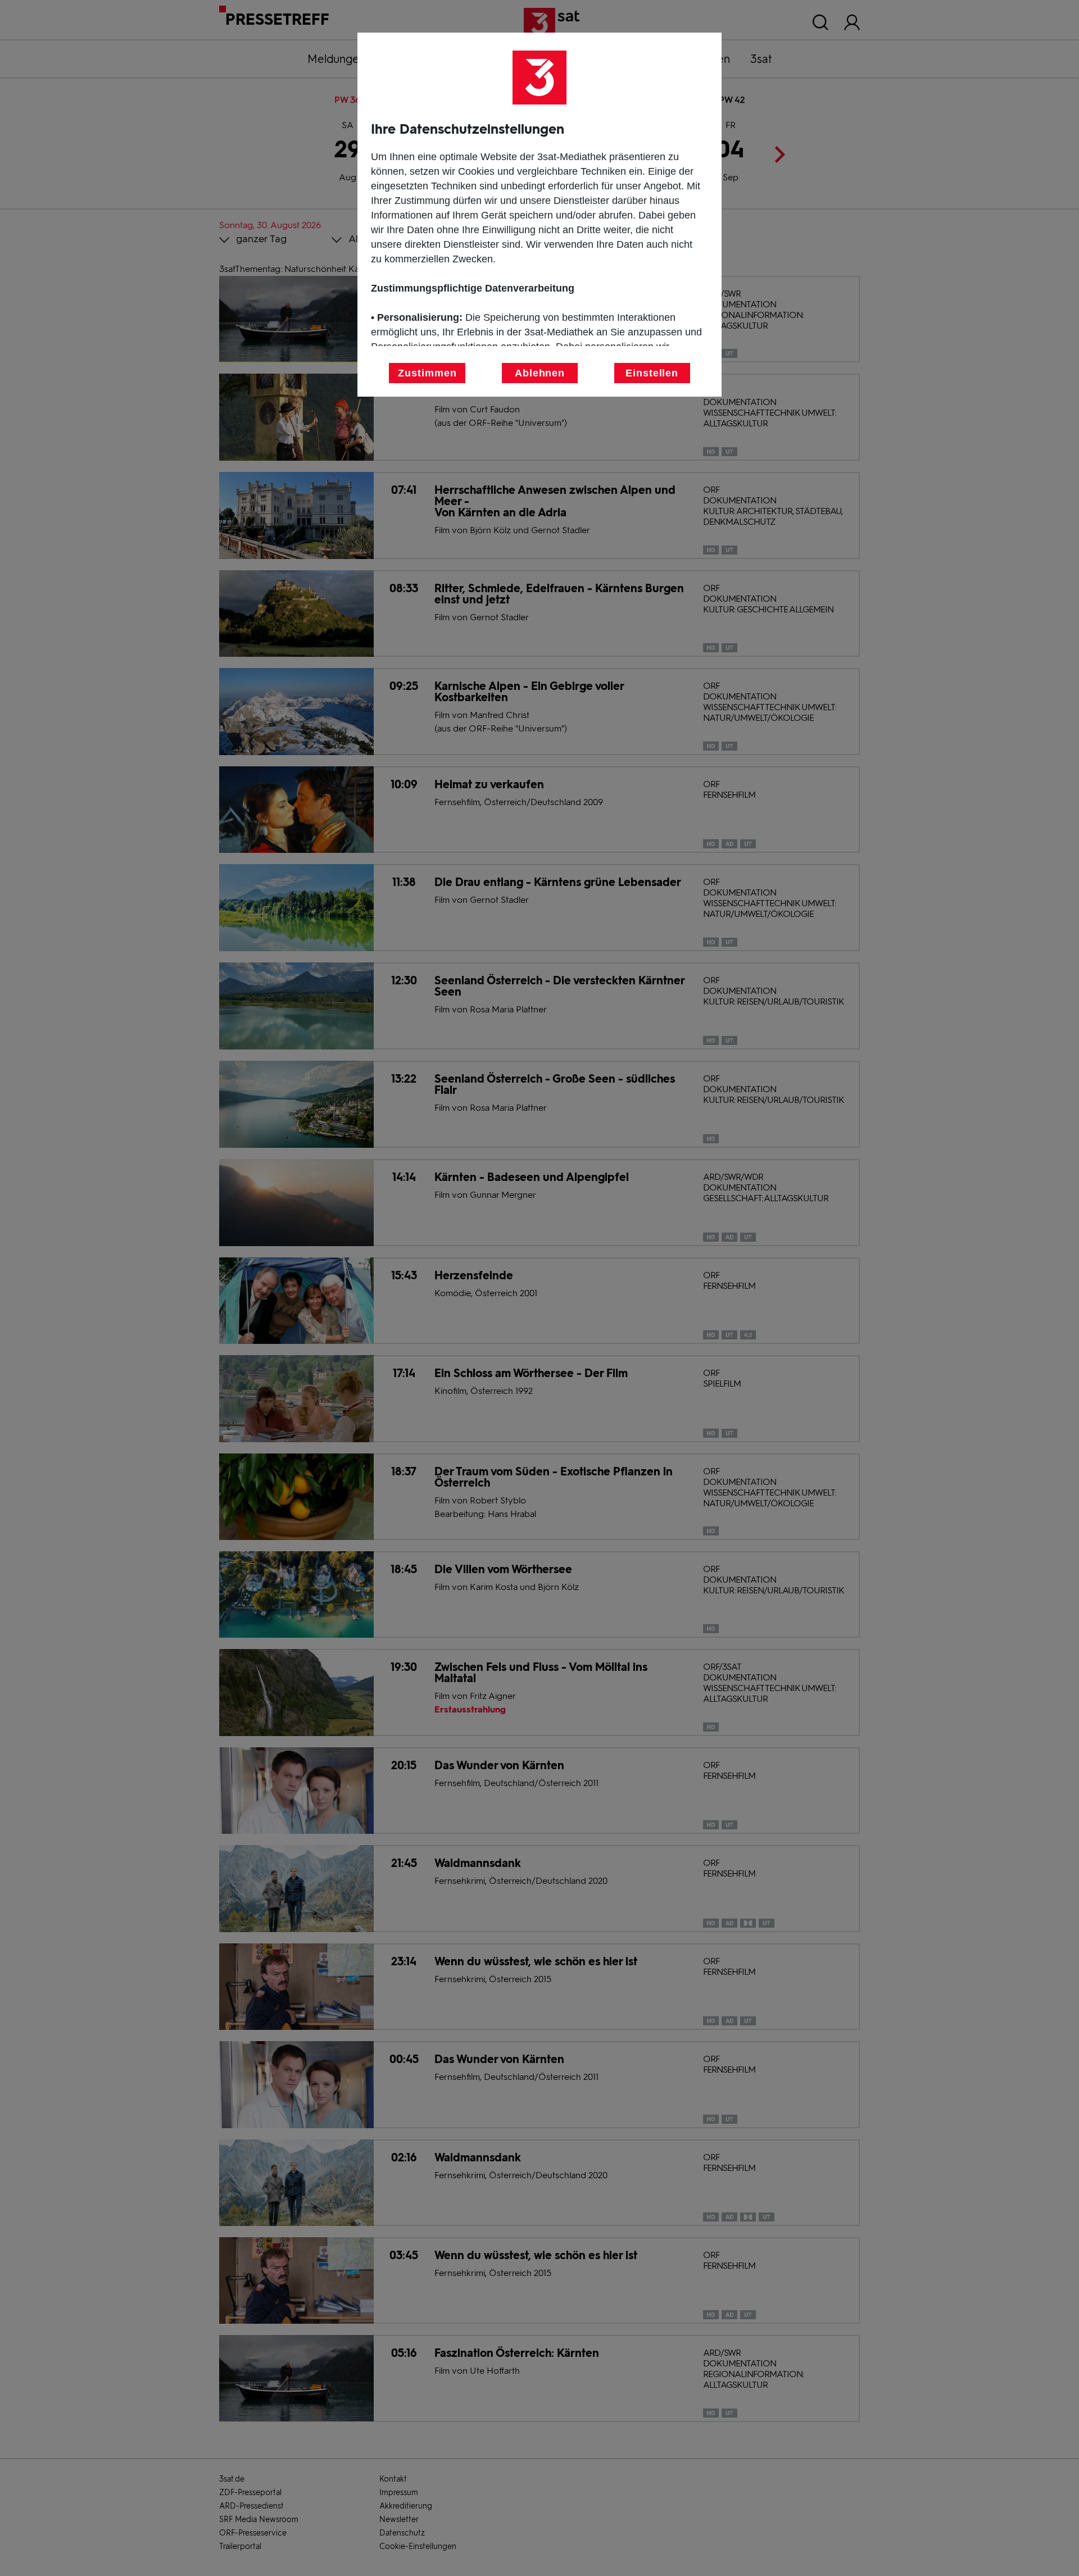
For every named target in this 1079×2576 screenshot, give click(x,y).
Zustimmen (427, 373)
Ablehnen (540, 373)
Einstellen (652, 373)
